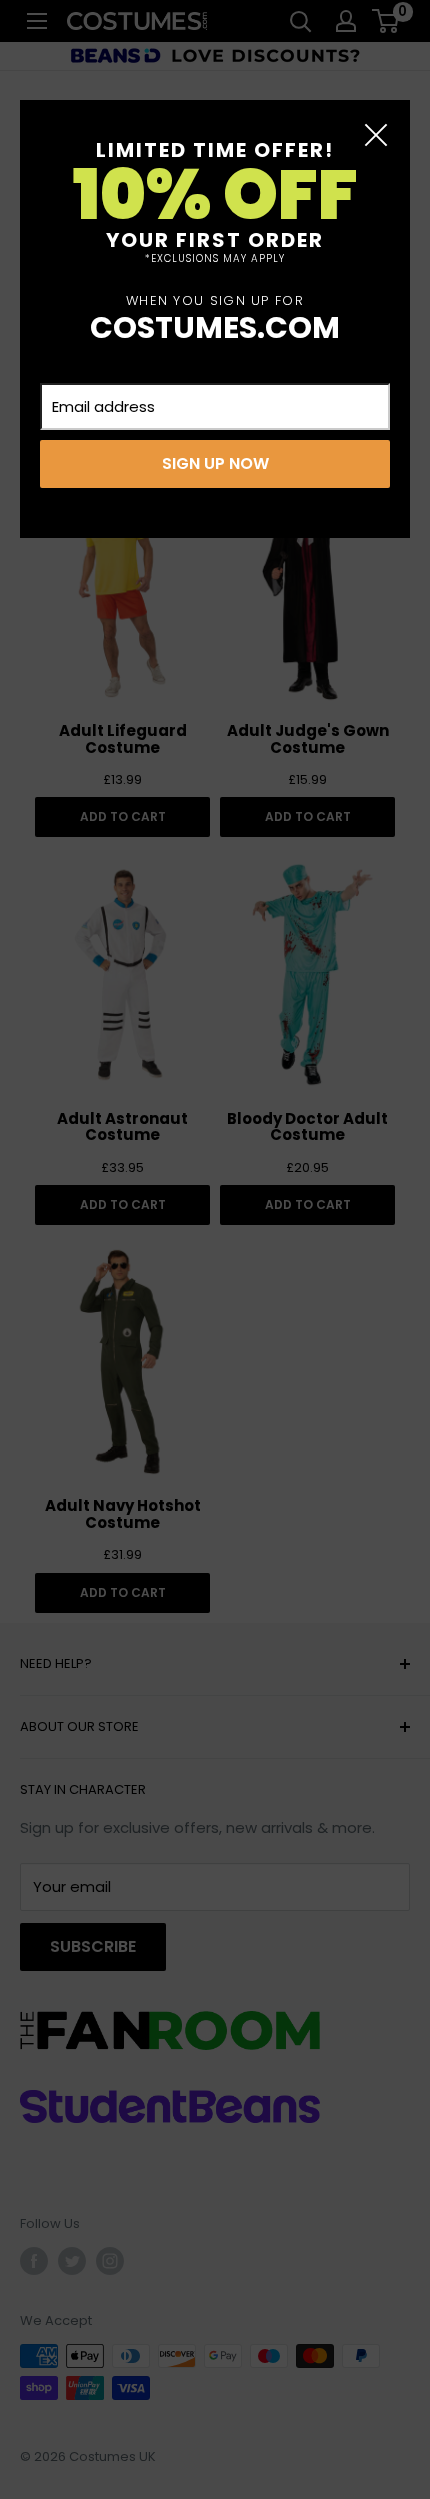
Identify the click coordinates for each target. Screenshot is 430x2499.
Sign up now (215, 463)
